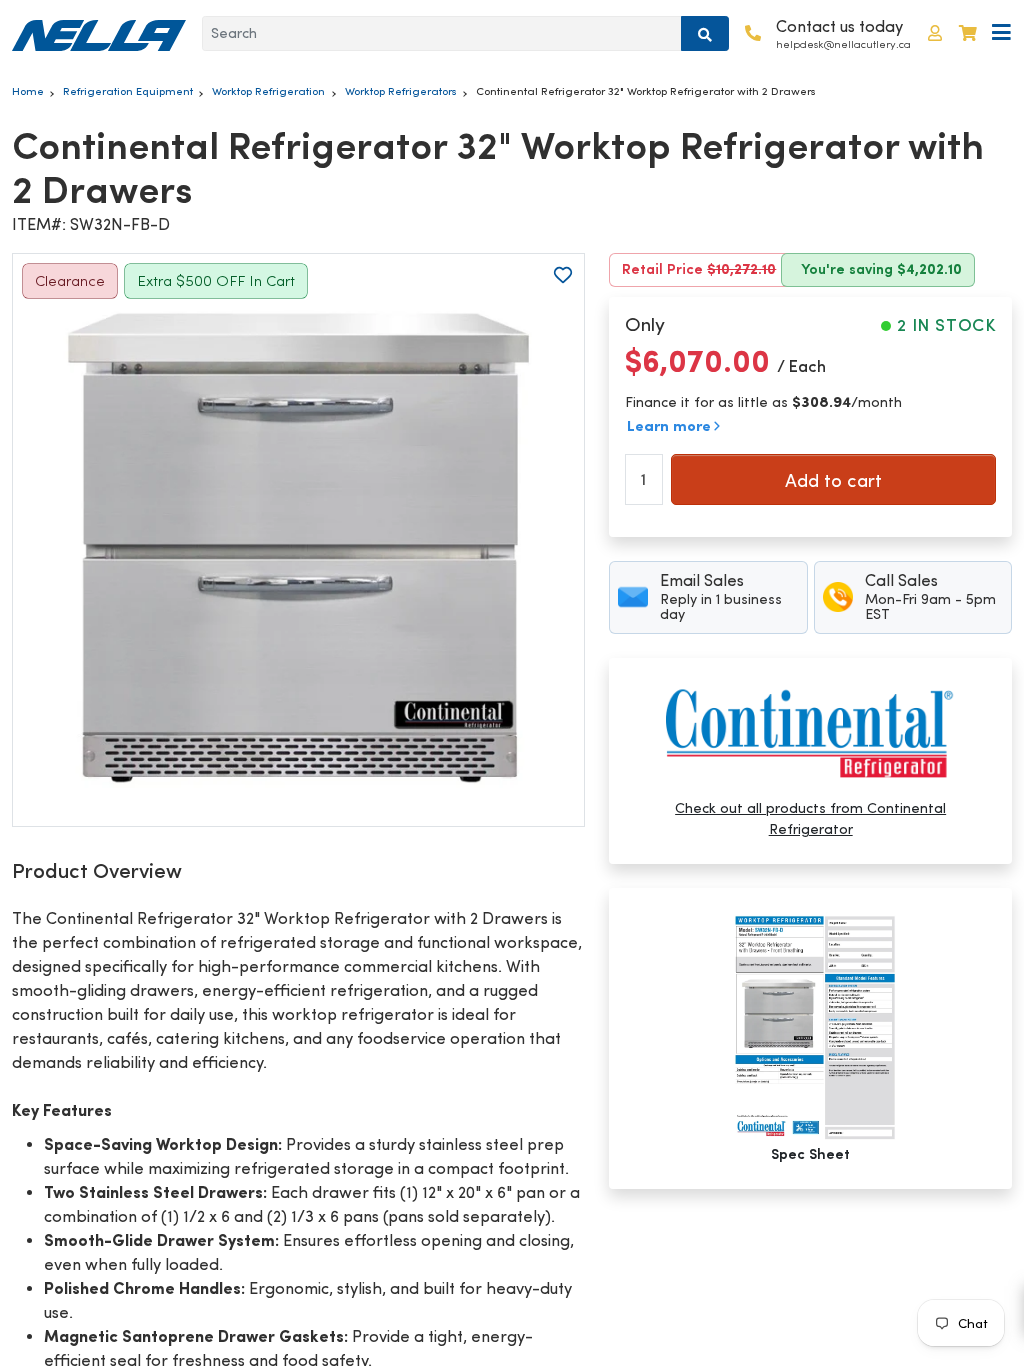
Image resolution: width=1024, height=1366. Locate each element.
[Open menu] (1001, 33)
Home (28, 91)
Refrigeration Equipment (128, 91)
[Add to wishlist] (563, 275)
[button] (935, 33)
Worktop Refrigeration (268, 91)
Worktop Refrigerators (401, 91)
